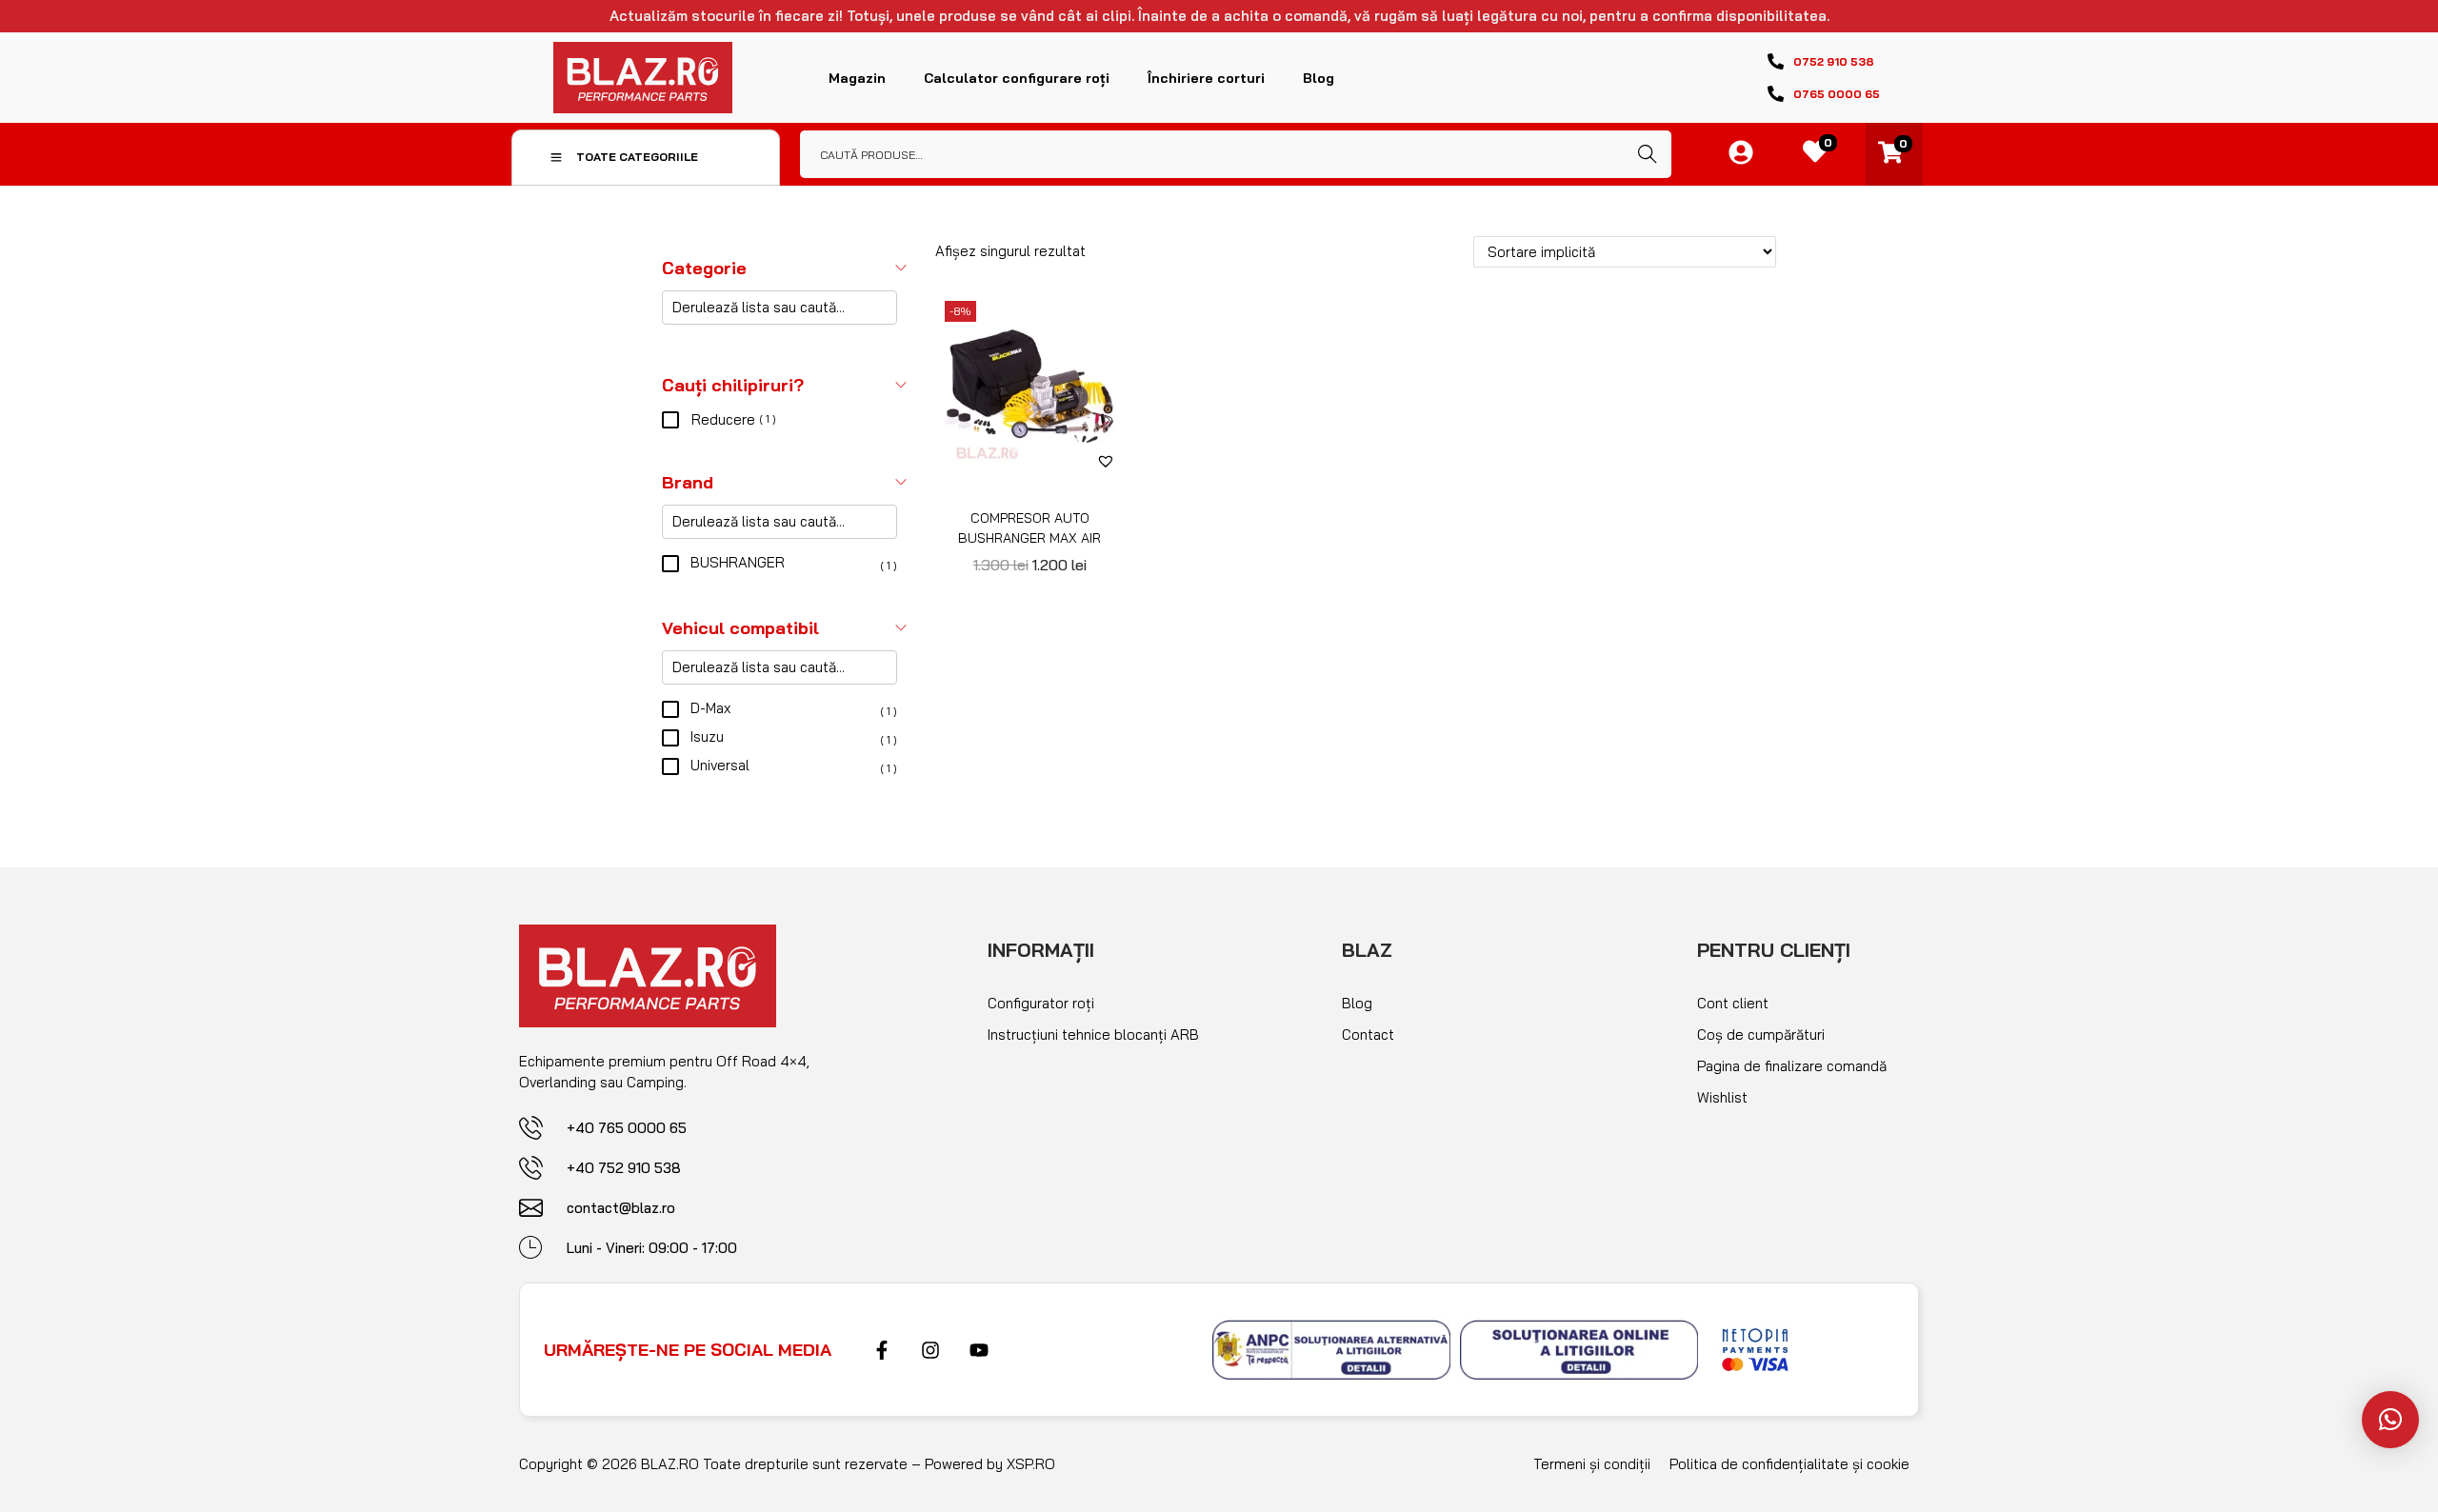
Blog (1319, 78)
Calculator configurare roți (1017, 78)
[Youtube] (979, 1350)
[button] (1106, 461)
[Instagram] (930, 1350)
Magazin (857, 78)
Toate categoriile (637, 157)
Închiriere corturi (1206, 78)
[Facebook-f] (882, 1350)
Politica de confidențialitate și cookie (1789, 1464)
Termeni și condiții (1592, 1464)
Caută (1648, 154)
